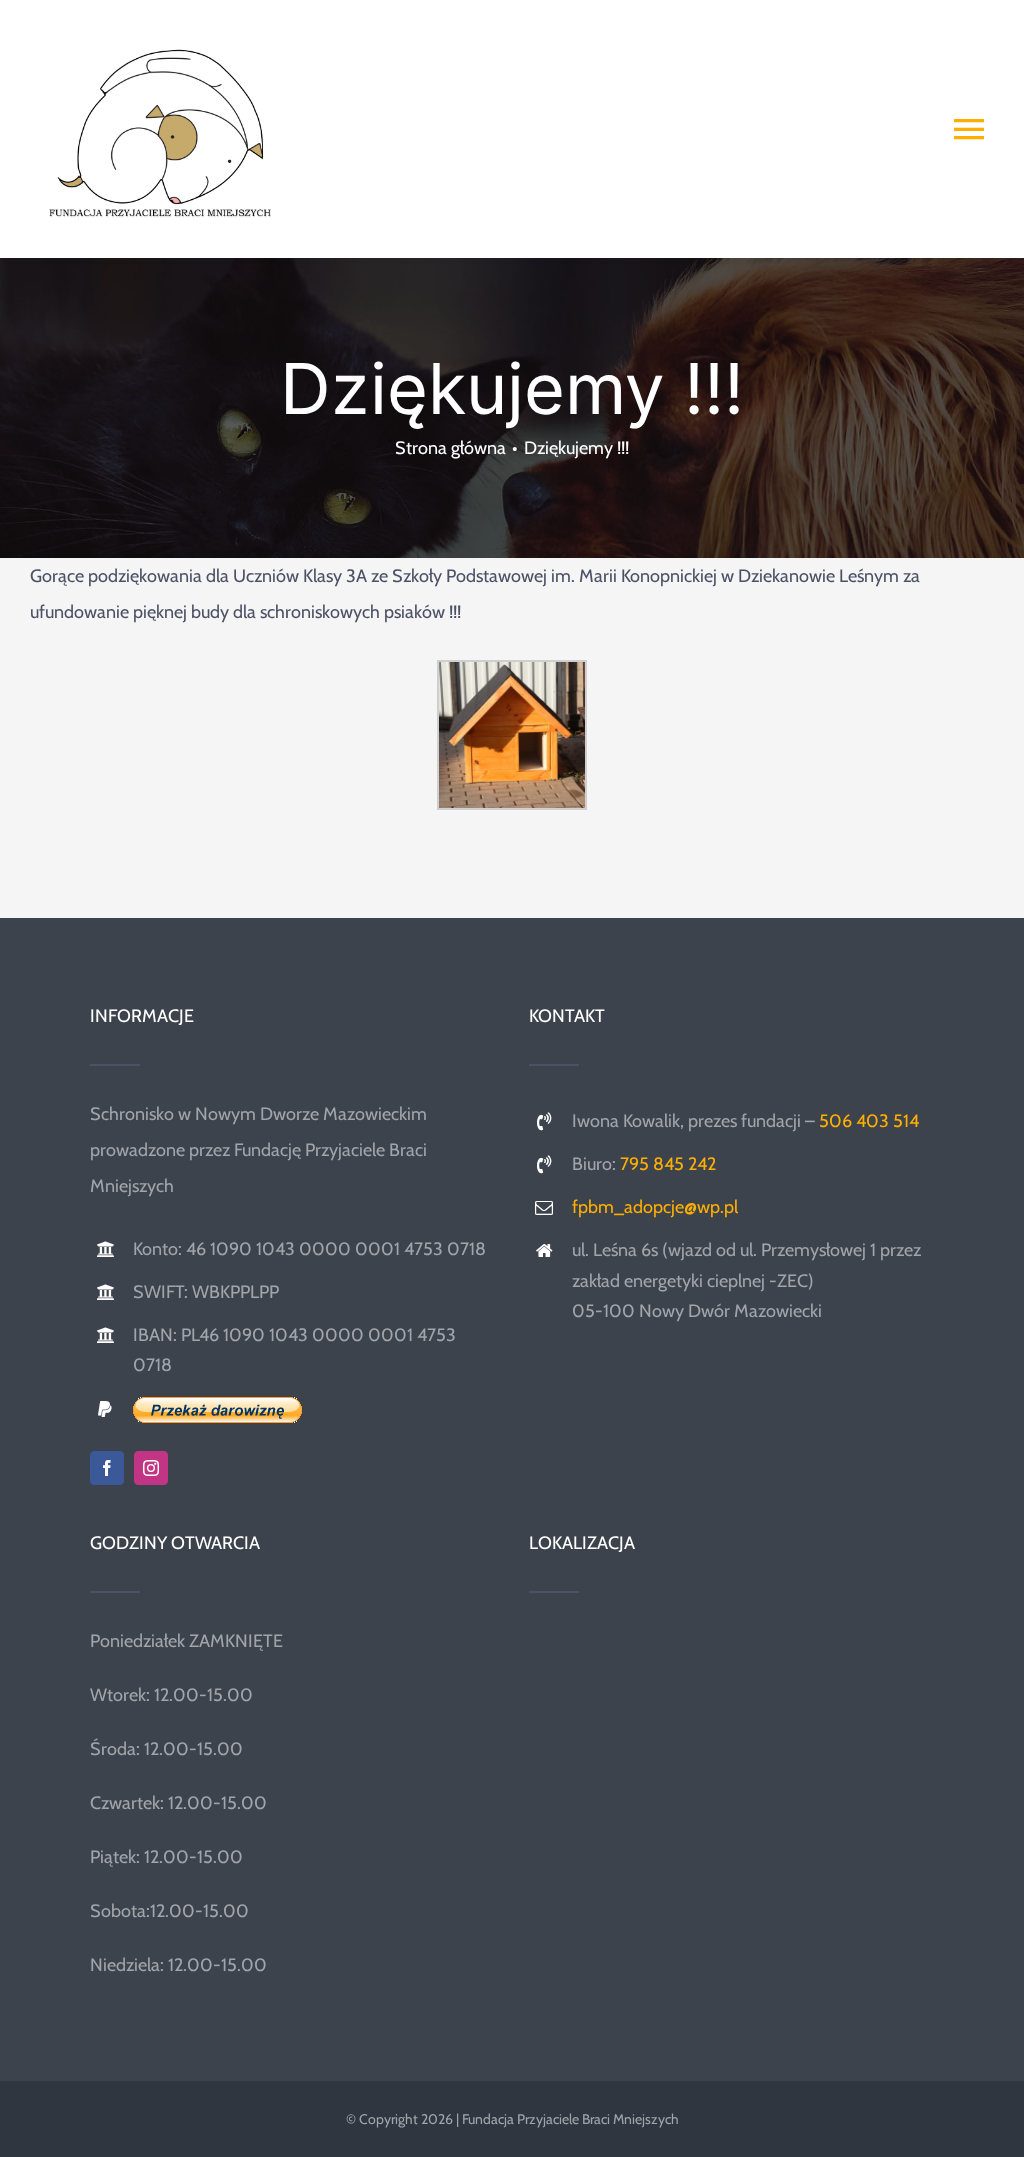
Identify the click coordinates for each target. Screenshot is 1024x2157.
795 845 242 (668, 1164)
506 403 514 (869, 1121)
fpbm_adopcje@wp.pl (655, 1207)
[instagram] (151, 1468)
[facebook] (107, 1468)
